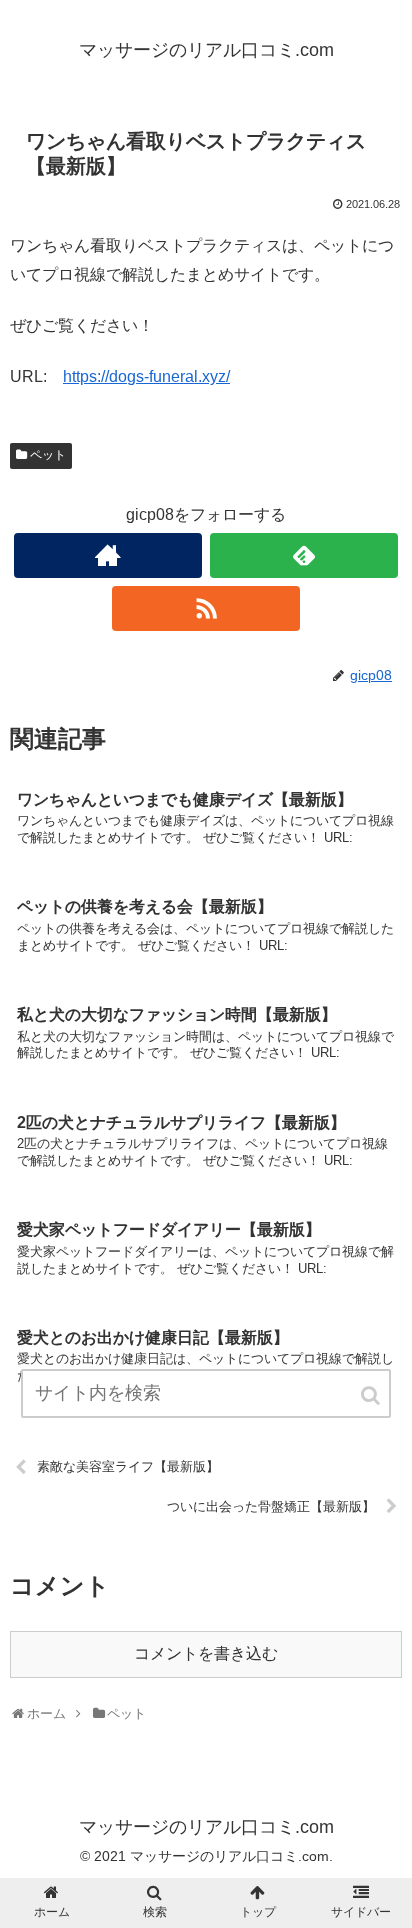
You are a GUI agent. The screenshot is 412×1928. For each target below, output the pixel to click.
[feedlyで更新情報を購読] (304, 555)
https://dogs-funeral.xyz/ (146, 376)
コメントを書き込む (206, 1653)
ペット (48, 455)
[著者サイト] (108, 555)
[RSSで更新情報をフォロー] (206, 608)
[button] (372, 1395)
